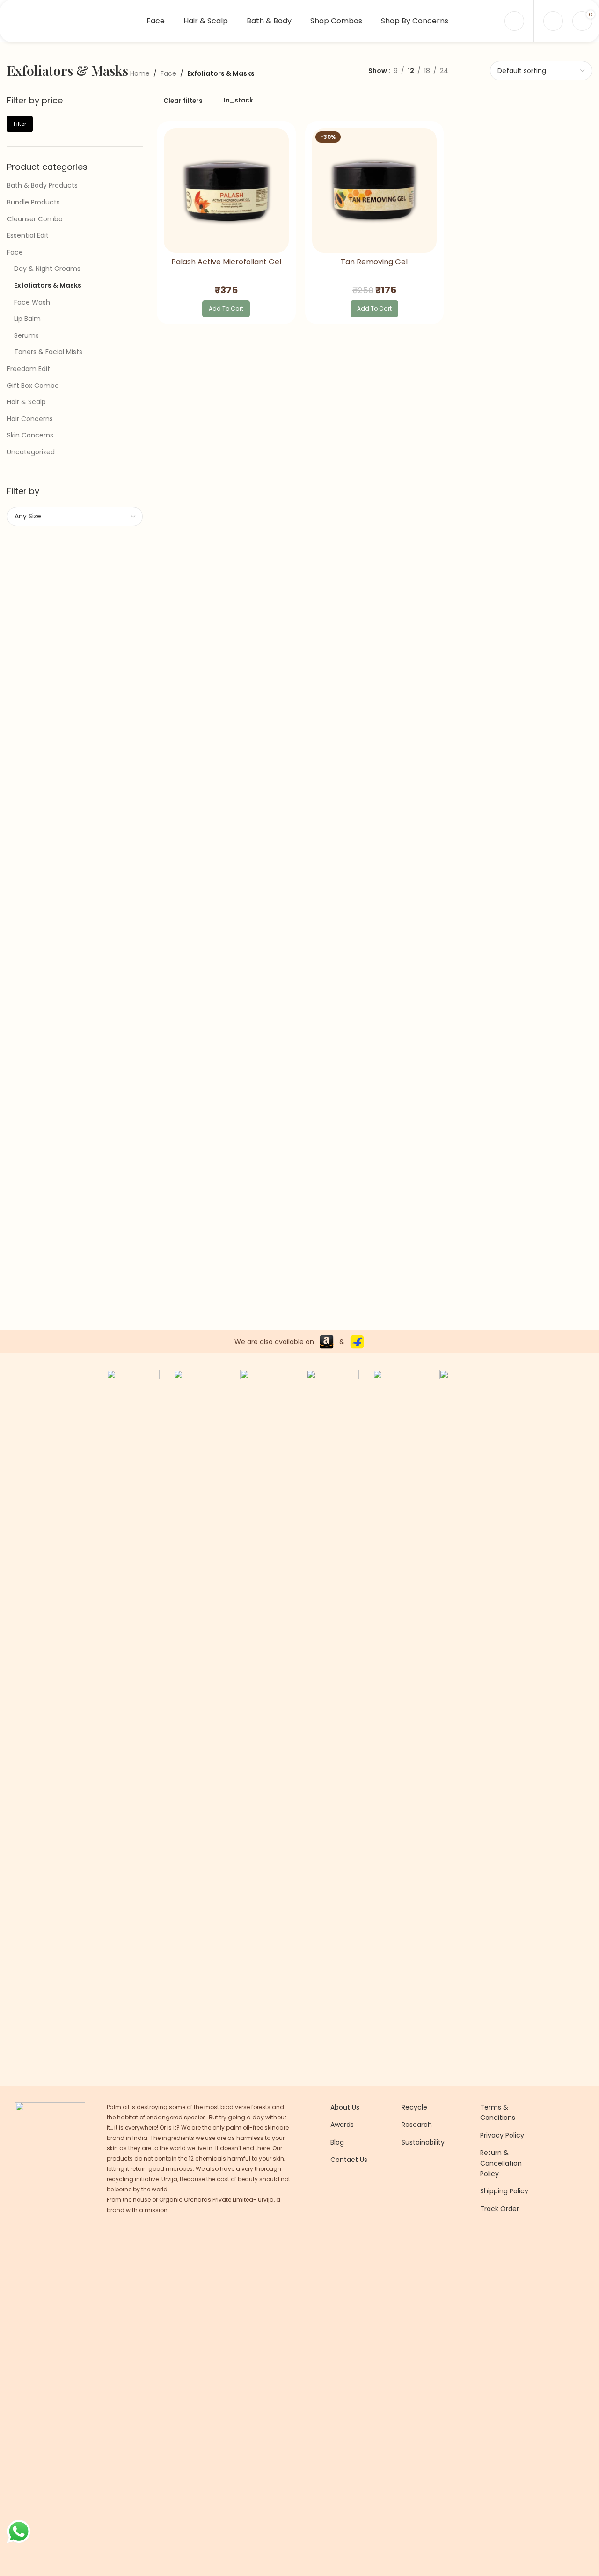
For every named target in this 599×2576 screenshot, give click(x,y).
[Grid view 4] (486, 70)
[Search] (553, 21)
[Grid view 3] (471, 70)
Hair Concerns (30, 419)
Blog (337, 2142)
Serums (26, 335)
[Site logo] (66, 21)
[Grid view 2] (456, 70)
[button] (226, 309)
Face (168, 73)
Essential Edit (28, 235)
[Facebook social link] (336, 2235)
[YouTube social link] (360, 2235)
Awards (342, 2125)
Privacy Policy (502, 2135)
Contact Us (349, 2160)
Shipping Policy (504, 2191)
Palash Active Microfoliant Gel (226, 262)
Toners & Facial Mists (48, 352)
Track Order (500, 2209)
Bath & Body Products (42, 185)
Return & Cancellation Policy (501, 2163)
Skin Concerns (30, 435)
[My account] (514, 21)
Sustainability (423, 2142)
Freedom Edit (29, 369)
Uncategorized (31, 452)
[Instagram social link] (348, 2235)
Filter (20, 124)
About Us (345, 2107)
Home (140, 73)
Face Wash (32, 302)
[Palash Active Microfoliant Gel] (226, 191)
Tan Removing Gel (374, 262)
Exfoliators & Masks (48, 285)
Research (417, 2125)
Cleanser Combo (35, 219)
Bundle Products (33, 202)
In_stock (238, 100)
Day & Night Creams (47, 269)
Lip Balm (27, 319)
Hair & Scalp (26, 402)
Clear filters (183, 101)
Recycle (414, 2107)
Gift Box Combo (33, 386)
